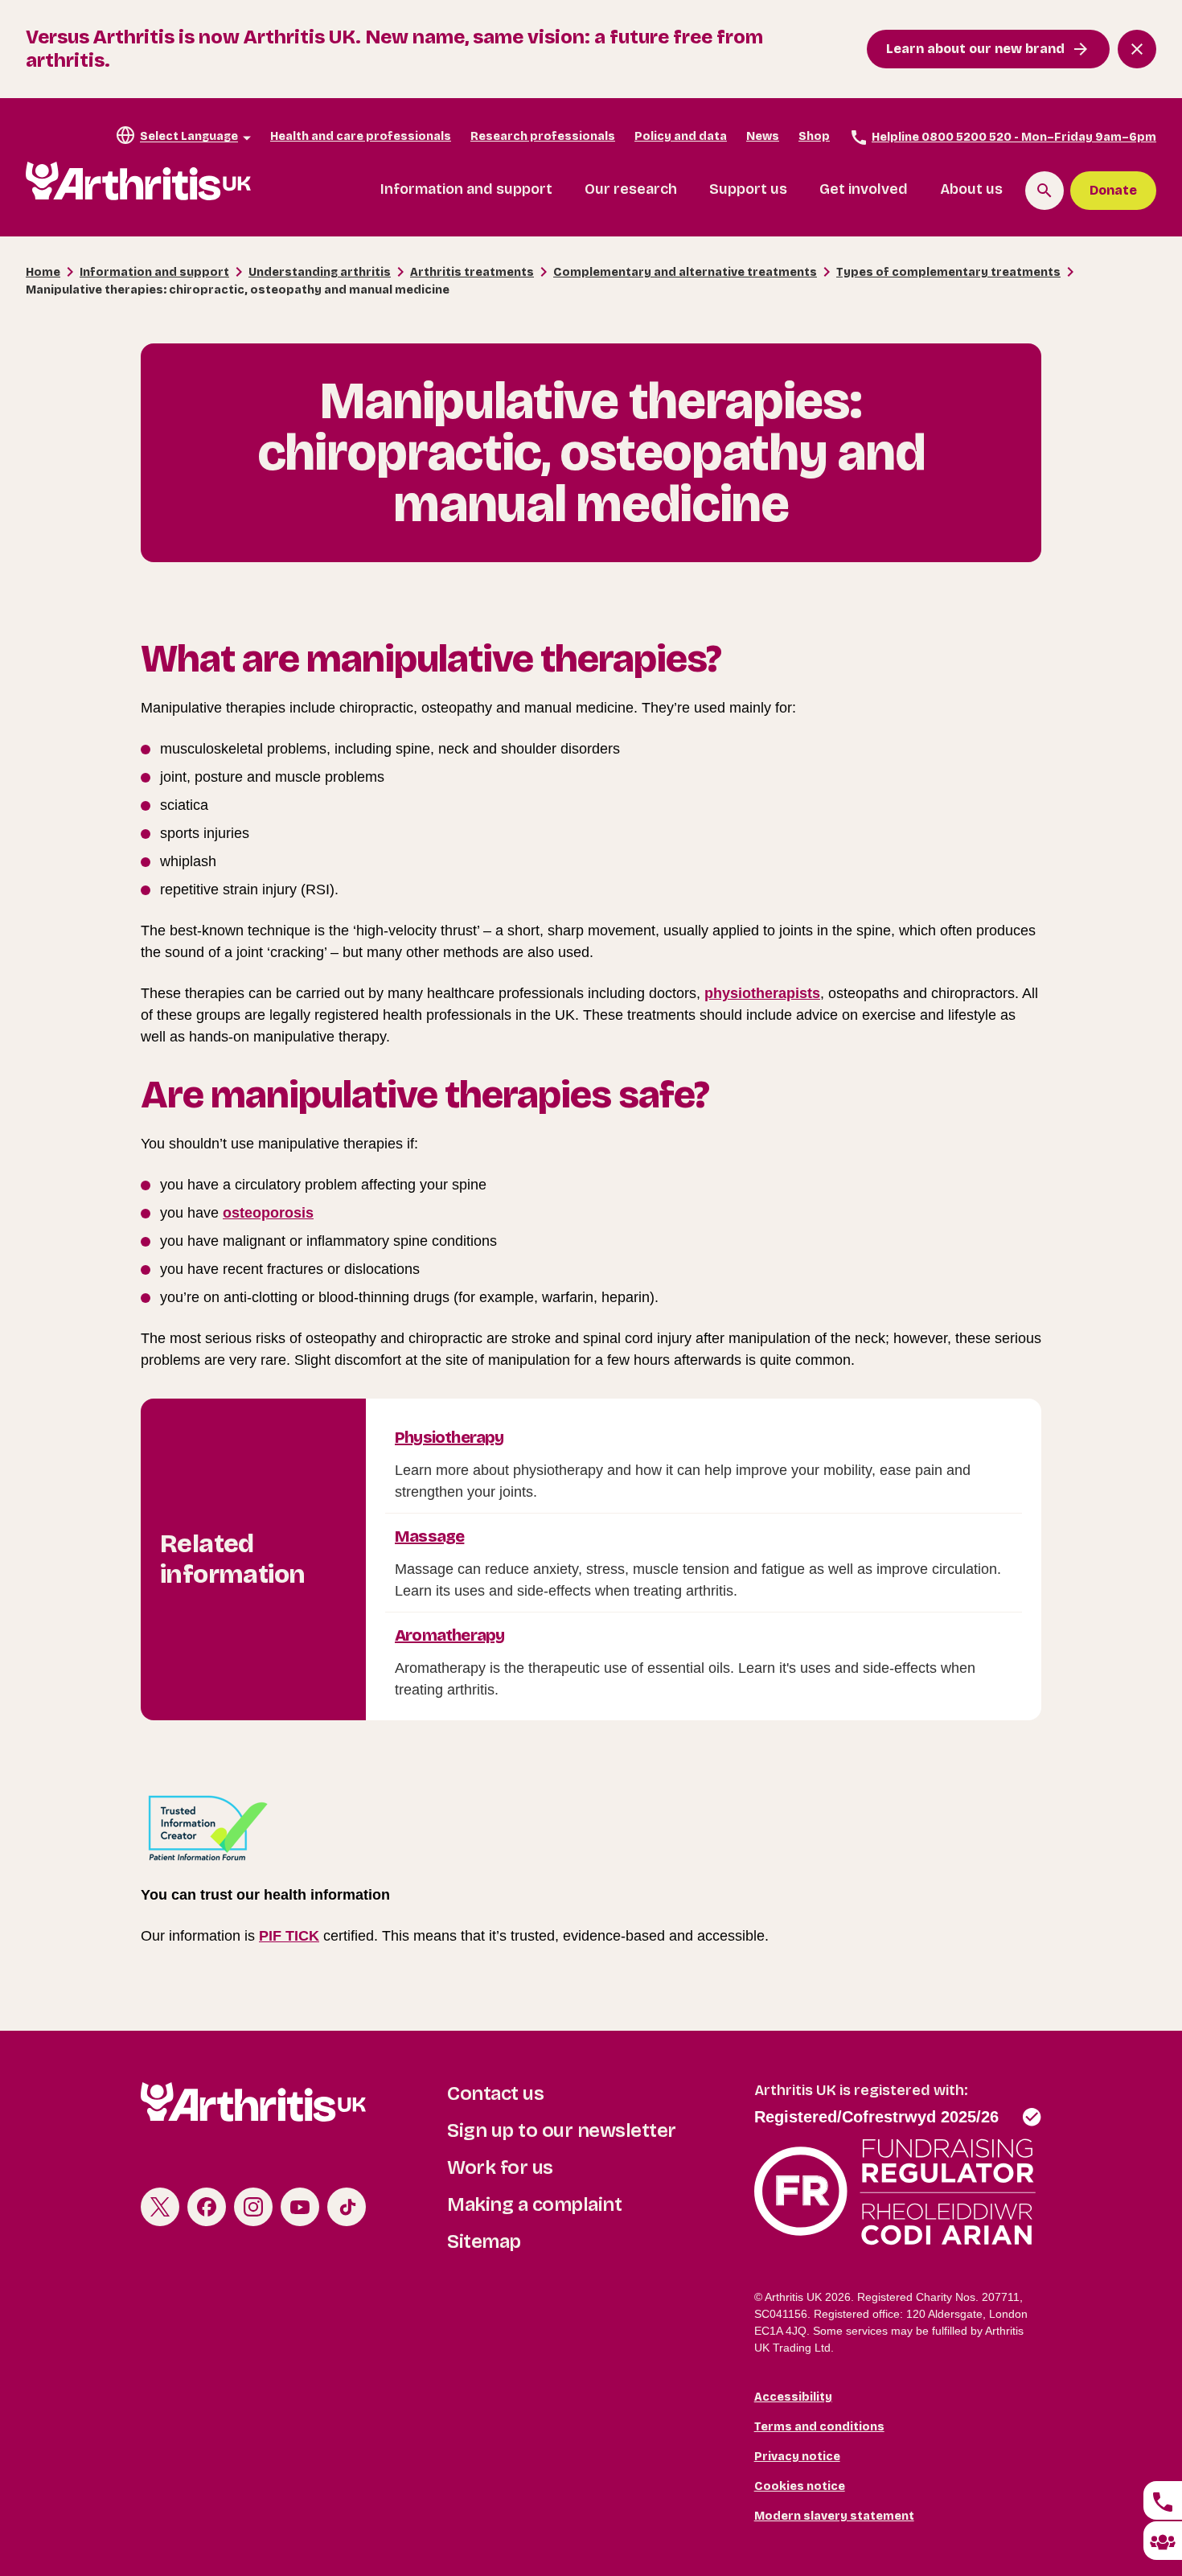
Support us (748, 189)
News (763, 136)
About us (971, 189)
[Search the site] (1045, 191)
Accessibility (793, 2397)
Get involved (864, 189)
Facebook (207, 2207)
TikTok (347, 2207)
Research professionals (543, 136)
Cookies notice (800, 2486)
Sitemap (484, 2241)
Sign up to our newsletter (562, 2130)
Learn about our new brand (975, 49)
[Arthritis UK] (138, 181)
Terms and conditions (819, 2427)
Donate (1113, 190)
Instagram (253, 2207)
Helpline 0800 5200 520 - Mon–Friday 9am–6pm (1014, 137)
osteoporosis (268, 1213)
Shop (814, 136)
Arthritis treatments (472, 272)
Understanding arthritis (320, 272)
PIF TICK (289, 1936)
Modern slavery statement (834, 2516)
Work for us (500, 2167)
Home (43, 272)
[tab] (1163, 2500)
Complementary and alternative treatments (685, 272)
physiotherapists (762, 993)
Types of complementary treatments (948, 272)
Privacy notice (797, 2457)
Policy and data (681, 136)
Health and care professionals (361, 136)
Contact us (495, 2093)
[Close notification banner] (1137, 49)
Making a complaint (534, 2204)
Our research (631, 189)
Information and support (466, 189)
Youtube (300, 2207)
